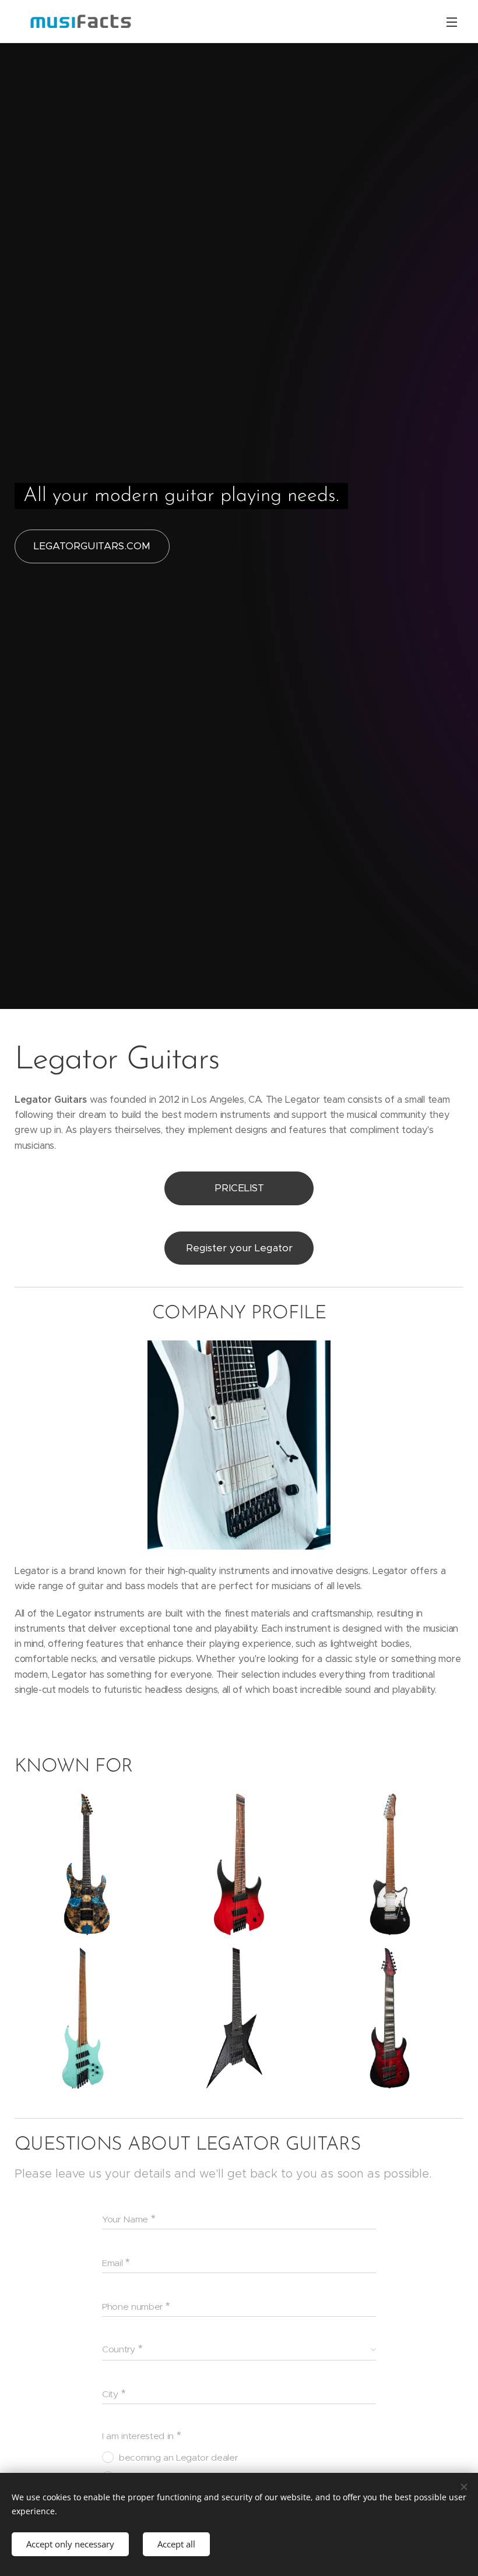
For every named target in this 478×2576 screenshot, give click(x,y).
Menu (452, 22)
